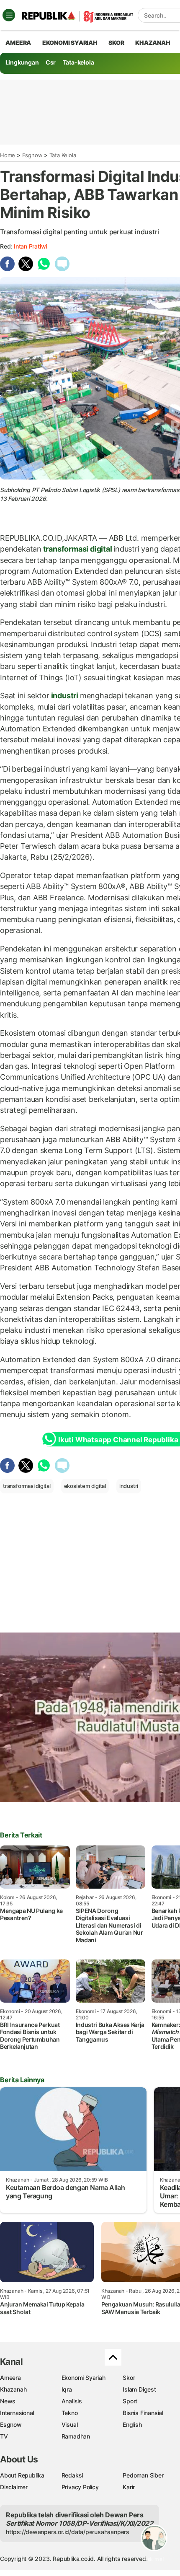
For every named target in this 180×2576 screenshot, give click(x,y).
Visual (70, 2424)
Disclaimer (14, 2487)
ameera (18, 43)
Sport (130, 2401)
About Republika (22, 2475)
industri (65, 696)
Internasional (17, 2413)
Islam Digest (139, 2389)
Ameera (10, 2378)
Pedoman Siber (143, 2475)
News (8, 2401)
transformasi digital (77, 549)
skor (116, 43)
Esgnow (32, 155)
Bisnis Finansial (143, 2413)
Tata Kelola (63, 155)
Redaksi (72, 2475)
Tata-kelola (78, 62)
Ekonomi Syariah (70, 43)
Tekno (70, 2413)
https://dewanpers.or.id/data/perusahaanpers (68, 2532)
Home (8, 155)
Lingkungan (22, 62)
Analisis (72, 2401)
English (132, 2424)
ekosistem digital (85, 1486)
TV (4, 2436)
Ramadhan (76, 2436)
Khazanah (13, 2389)
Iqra (67, 2389)
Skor (129, 2378)
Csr (51, 62)
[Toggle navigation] (9, 15)
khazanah (153, 43)
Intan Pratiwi (30, 246)
